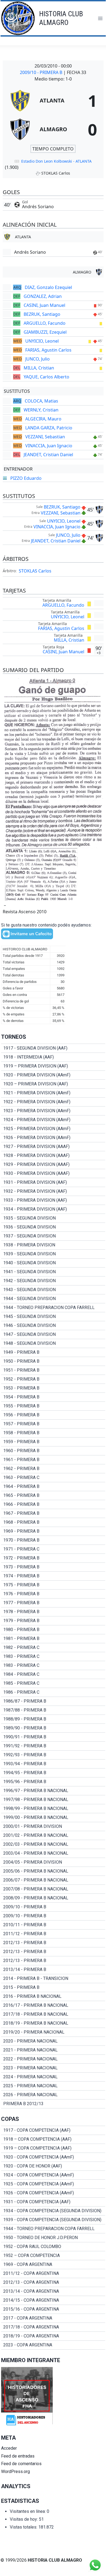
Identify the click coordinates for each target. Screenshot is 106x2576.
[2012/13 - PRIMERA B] (53, 1943)
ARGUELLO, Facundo (45, 323)
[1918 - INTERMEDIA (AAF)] (53, 1057)
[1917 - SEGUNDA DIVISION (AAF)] (53, 1048)
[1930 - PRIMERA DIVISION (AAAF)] (53, 1173)
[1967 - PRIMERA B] (53, 1513)
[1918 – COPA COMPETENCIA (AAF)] (53, 2139)
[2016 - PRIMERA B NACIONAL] (53, 1996)
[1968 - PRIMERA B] (53, 1522)
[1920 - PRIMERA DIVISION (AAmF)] (53, 1075)
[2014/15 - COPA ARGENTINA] (53, 2300)
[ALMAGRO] (53, 129)
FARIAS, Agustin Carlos (48, 350)
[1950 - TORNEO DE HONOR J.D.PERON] (53, 2238)
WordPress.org (15, 2472)
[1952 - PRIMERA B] (53, 1379)
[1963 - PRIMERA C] (53, 1478)
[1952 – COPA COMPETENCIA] (53, 2256)
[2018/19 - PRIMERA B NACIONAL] (53, 2023)
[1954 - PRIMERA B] (53, 1397)
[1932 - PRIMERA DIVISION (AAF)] (53, 1191)
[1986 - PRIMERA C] (53, 1692)
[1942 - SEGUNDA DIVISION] (53, 1281)
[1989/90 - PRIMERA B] (53, 1728)
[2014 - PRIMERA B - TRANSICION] (53, 1979)
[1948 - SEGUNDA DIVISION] (53, 1343)
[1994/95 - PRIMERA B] (53, 1773)
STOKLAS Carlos (35, 571)
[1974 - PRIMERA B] (53, 1576)
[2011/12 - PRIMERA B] (53, 1934)
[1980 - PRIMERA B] (53, 1630)
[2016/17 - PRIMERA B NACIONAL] (53, 2005)
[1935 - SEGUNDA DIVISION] (53, 1218)
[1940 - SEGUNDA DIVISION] (53, 1263)
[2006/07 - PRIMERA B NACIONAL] (53, 1880)
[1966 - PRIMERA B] (53, 1504)
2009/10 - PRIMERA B (42, 72)
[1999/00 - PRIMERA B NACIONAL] (53, 1818)
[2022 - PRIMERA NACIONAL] (53, 2059)
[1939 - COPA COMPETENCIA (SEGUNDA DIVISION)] (53, 2220)
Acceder (9, 2448)
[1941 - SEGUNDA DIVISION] (53, 1272)
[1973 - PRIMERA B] (53, 1567)
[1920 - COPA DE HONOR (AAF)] (53, 2166)
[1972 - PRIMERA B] (53, 1558)
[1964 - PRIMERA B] (53, 1487)
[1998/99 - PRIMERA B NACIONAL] (53, 1809)
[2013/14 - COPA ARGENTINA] (53, 2291)
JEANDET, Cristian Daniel (48, 455)
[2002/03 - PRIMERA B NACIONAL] (53, 1844)
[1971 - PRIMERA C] (53, 1549)
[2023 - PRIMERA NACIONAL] (53, 2068)
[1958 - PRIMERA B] (53, 1433)
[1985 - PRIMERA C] (53, 1683)
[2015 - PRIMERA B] (53, 1988)
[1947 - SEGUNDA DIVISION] (53, 1334)
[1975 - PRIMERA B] (53, 1585)
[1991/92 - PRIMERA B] (53, 1746)
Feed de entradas (18, 2456)
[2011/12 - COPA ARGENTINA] (53, 2273)
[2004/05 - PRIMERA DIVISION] (53, 1862)
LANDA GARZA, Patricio (49, 428)
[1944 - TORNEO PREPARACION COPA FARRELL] (53, 1308)
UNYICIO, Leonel (42, 341)
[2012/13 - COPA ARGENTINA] (53, 2282)
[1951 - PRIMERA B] (53, 1370)
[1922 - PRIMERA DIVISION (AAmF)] (53, 1102)
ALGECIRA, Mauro (43, 419)
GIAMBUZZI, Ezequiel (45, 332)
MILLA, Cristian (39, 368)
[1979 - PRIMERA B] (53, 1621)
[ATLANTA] (53, 101)
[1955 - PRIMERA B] (53, 1406)
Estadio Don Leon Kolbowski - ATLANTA (56, 161)
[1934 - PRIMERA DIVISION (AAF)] (53, 1209)
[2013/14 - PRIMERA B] (53, 1970)
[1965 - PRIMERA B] (53, 1496)
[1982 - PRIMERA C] (53, 1648)
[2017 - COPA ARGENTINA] (53, 2318)
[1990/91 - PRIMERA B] (53, 1737)
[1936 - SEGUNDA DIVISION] (53, 1227)
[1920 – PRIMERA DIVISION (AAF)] (53, 1084)
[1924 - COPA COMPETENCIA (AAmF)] (53, 2175)
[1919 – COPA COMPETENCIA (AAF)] (53, 2148)
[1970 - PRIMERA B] (53, 1540)
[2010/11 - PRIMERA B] (53, 1925)
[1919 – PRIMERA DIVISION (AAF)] (53, 1066)
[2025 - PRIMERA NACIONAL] (53, 2086)
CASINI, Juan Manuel (44, 305)
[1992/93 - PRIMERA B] (53, 1755)
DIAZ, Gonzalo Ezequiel (48, 287)
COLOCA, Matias (41, 401)
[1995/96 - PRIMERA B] (53, 1782)
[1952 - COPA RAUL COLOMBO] (53, 2247)
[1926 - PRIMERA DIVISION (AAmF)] (53, 1138)
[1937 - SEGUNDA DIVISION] (53, 1236)
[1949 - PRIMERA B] (53, 1352)
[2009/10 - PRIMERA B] (53, 1907)
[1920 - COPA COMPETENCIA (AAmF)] (53, 2157)
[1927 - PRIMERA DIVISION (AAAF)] (53, 1147)
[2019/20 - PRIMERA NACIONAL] (53, 2032)
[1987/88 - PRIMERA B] (53, 1710)
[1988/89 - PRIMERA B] (53, 1719)
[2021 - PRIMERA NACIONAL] (53, 2050)
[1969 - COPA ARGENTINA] (53, 2265)
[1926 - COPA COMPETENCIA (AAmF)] (53, 2193)
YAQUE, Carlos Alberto (46, 377)
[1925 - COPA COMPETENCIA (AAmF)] (53, 2184)
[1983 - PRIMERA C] (53, 1657)
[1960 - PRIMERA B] (53, 1451)
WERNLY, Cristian (41, 410)
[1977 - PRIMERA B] (53, 1603)
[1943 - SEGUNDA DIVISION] (53, 1290)
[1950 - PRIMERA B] (53, 1361)
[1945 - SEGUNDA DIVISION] (53, 1317)
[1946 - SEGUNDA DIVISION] (53, 1326)
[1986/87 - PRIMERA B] (53, 1701)
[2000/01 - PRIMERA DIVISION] (53, 1826)
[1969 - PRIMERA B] (53, 1531)
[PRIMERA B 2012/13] (53, 2104)
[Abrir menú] (100, 18)
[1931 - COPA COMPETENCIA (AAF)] (53, 2202)
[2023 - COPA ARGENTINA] (53, 2345)
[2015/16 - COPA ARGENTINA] (53, 2309)
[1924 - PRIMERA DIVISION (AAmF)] (53, 1120)
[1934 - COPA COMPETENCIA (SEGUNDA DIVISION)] (53, 2211)
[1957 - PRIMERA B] (53, 1424)
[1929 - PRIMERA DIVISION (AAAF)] (53, 1165)
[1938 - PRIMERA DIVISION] (53, 1245)
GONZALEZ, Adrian (43, 296)
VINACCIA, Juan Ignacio (49, 446)
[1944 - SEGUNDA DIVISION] (53, 1299)
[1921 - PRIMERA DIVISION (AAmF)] (53, 1093)
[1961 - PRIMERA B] (53, 1460)
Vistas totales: (24, 2527)
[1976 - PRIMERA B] (53, 1594)
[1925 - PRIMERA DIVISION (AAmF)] (53, 1129)
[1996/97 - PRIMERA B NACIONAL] (53, 1791)
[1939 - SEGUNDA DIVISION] (53, 1254)
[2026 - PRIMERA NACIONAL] (53, 2095)
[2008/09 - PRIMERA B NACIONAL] (53, 1898)
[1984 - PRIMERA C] (53, 1674)
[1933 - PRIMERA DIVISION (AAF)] (53, 1200)
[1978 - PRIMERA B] (53, 1612)
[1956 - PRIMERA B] (53, 1415)
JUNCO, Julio (38, 359)
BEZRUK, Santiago (42, 314)
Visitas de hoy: (24, 2519)
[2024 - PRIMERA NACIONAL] (53, 2077)
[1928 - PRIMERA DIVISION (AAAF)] (53, 1156)
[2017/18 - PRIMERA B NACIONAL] (53, 2014)
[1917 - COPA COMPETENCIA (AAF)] (53, 2130)
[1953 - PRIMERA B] (53, 1388)
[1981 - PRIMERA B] (53, 1639)
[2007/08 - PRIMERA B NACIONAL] (53, 1889)
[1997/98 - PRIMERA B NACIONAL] (53, 1800)
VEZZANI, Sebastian (45, 437)
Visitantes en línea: (28, 2511)
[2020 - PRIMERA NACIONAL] (53, 2041)
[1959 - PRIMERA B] (53, 1442)
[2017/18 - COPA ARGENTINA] (53, 2327)
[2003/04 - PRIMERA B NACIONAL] (53, 1853)
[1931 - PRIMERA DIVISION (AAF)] (53, 1182)
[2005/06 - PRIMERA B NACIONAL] (53, 1871)
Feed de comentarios (21, 2464)
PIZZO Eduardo (26, 478)
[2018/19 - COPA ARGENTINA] (53, 2336)
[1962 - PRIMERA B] (53, 1469)
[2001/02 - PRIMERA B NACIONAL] (53, 1835)
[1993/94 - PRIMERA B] (53, 1764)
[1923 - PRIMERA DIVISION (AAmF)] (53, 1111)
